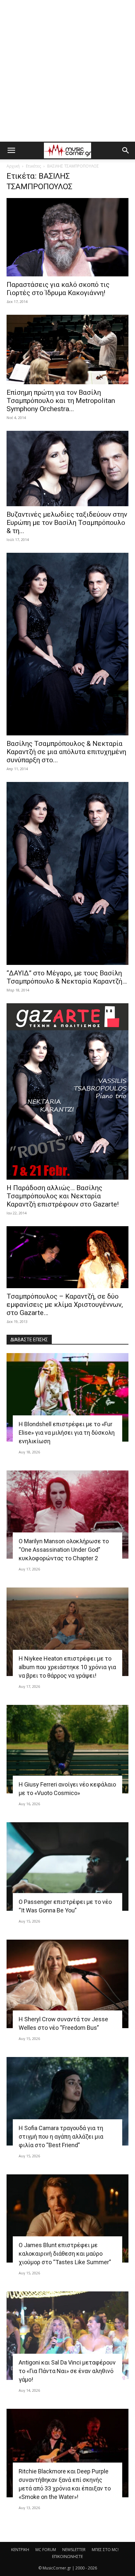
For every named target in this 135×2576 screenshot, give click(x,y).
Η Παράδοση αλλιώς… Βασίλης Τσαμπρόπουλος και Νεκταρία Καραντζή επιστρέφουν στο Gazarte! (63, 1196)
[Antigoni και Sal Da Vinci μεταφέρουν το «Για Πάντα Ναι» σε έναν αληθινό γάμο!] (67, 2336)
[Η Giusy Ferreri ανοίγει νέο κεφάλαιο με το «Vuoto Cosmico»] (67, 1749)
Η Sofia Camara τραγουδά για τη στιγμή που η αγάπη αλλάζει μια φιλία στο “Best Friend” (61, 2137)
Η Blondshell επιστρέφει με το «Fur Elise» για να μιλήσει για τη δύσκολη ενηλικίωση (67, 1433)
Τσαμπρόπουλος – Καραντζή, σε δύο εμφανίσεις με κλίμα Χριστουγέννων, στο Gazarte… (65, 1305)
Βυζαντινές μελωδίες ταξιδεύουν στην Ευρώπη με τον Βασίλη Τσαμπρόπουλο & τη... (67, 523)
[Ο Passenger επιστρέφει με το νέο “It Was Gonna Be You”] (67, 1867)
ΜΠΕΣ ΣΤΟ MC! (105, 2550)
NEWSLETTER (74, 2550)
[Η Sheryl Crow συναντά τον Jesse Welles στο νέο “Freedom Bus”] (67, 1984)
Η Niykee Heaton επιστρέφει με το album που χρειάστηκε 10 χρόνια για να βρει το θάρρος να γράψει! (67, 1667)
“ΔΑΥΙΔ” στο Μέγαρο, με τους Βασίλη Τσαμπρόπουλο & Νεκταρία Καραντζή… (67, 977)
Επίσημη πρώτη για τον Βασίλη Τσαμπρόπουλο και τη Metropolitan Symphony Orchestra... (61, 401)
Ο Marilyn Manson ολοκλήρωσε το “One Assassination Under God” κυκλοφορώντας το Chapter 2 (64, 1550)
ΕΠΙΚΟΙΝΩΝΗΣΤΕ (67, 2556)
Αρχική (13, 166)
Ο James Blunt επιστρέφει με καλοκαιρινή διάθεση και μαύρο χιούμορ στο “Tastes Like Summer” (65, 2254)
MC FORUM (46, 2550)
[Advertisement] (67, 71)
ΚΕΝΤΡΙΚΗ (20, 2550)
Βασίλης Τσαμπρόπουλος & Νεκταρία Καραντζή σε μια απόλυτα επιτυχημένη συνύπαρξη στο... (66, 752)
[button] (11, 150)
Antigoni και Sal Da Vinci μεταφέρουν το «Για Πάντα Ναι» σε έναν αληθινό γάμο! (67, 2371)
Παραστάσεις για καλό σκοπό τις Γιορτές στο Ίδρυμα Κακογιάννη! (58, 289)
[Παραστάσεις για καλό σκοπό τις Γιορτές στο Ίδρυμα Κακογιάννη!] (67, 237)
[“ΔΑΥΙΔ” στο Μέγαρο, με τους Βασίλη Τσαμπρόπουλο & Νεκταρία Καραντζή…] (67, 873)
